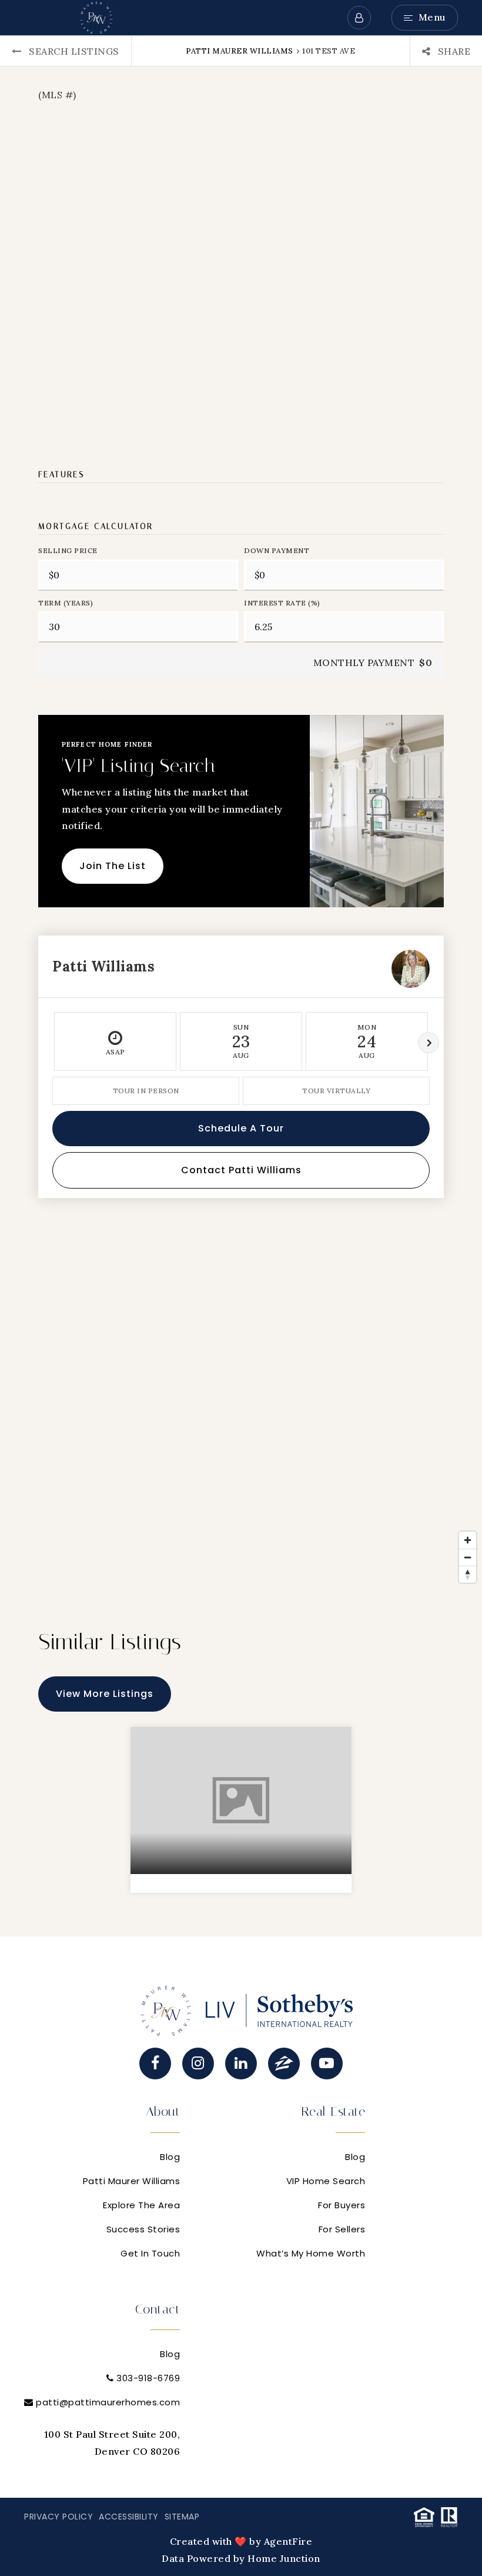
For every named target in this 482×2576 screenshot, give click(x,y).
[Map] (241, 1412)
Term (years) (66, 603)
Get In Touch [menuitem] (150, 2253)
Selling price (68, 550)
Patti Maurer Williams (240, 51)
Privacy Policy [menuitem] (58, 2517)
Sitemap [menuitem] (182, 2517)
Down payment (277, 550)
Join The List (113, 866)
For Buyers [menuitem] (342, 2205)
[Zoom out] (468, 1557)
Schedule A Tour (241, 1128)
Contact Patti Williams (241, 1170)
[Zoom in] (468, 1540)
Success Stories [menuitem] (143, 2229)
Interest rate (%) (282, 603)
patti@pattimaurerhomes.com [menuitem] (108, 2402)
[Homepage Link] (96, 16)
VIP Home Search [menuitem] (326, 2181)
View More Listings (105, 1694)
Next (429, 1043)
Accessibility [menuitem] (129, 2517)
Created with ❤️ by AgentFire (241, 2541)
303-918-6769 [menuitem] (147, 2378)
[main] (241, 986)
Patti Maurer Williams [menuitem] (132, 2181)
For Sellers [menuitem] (342, 2229)
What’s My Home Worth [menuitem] (311, 2253)
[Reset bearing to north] (468, 1574)
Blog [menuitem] (170, 2157)
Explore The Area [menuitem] (141, 2205)
